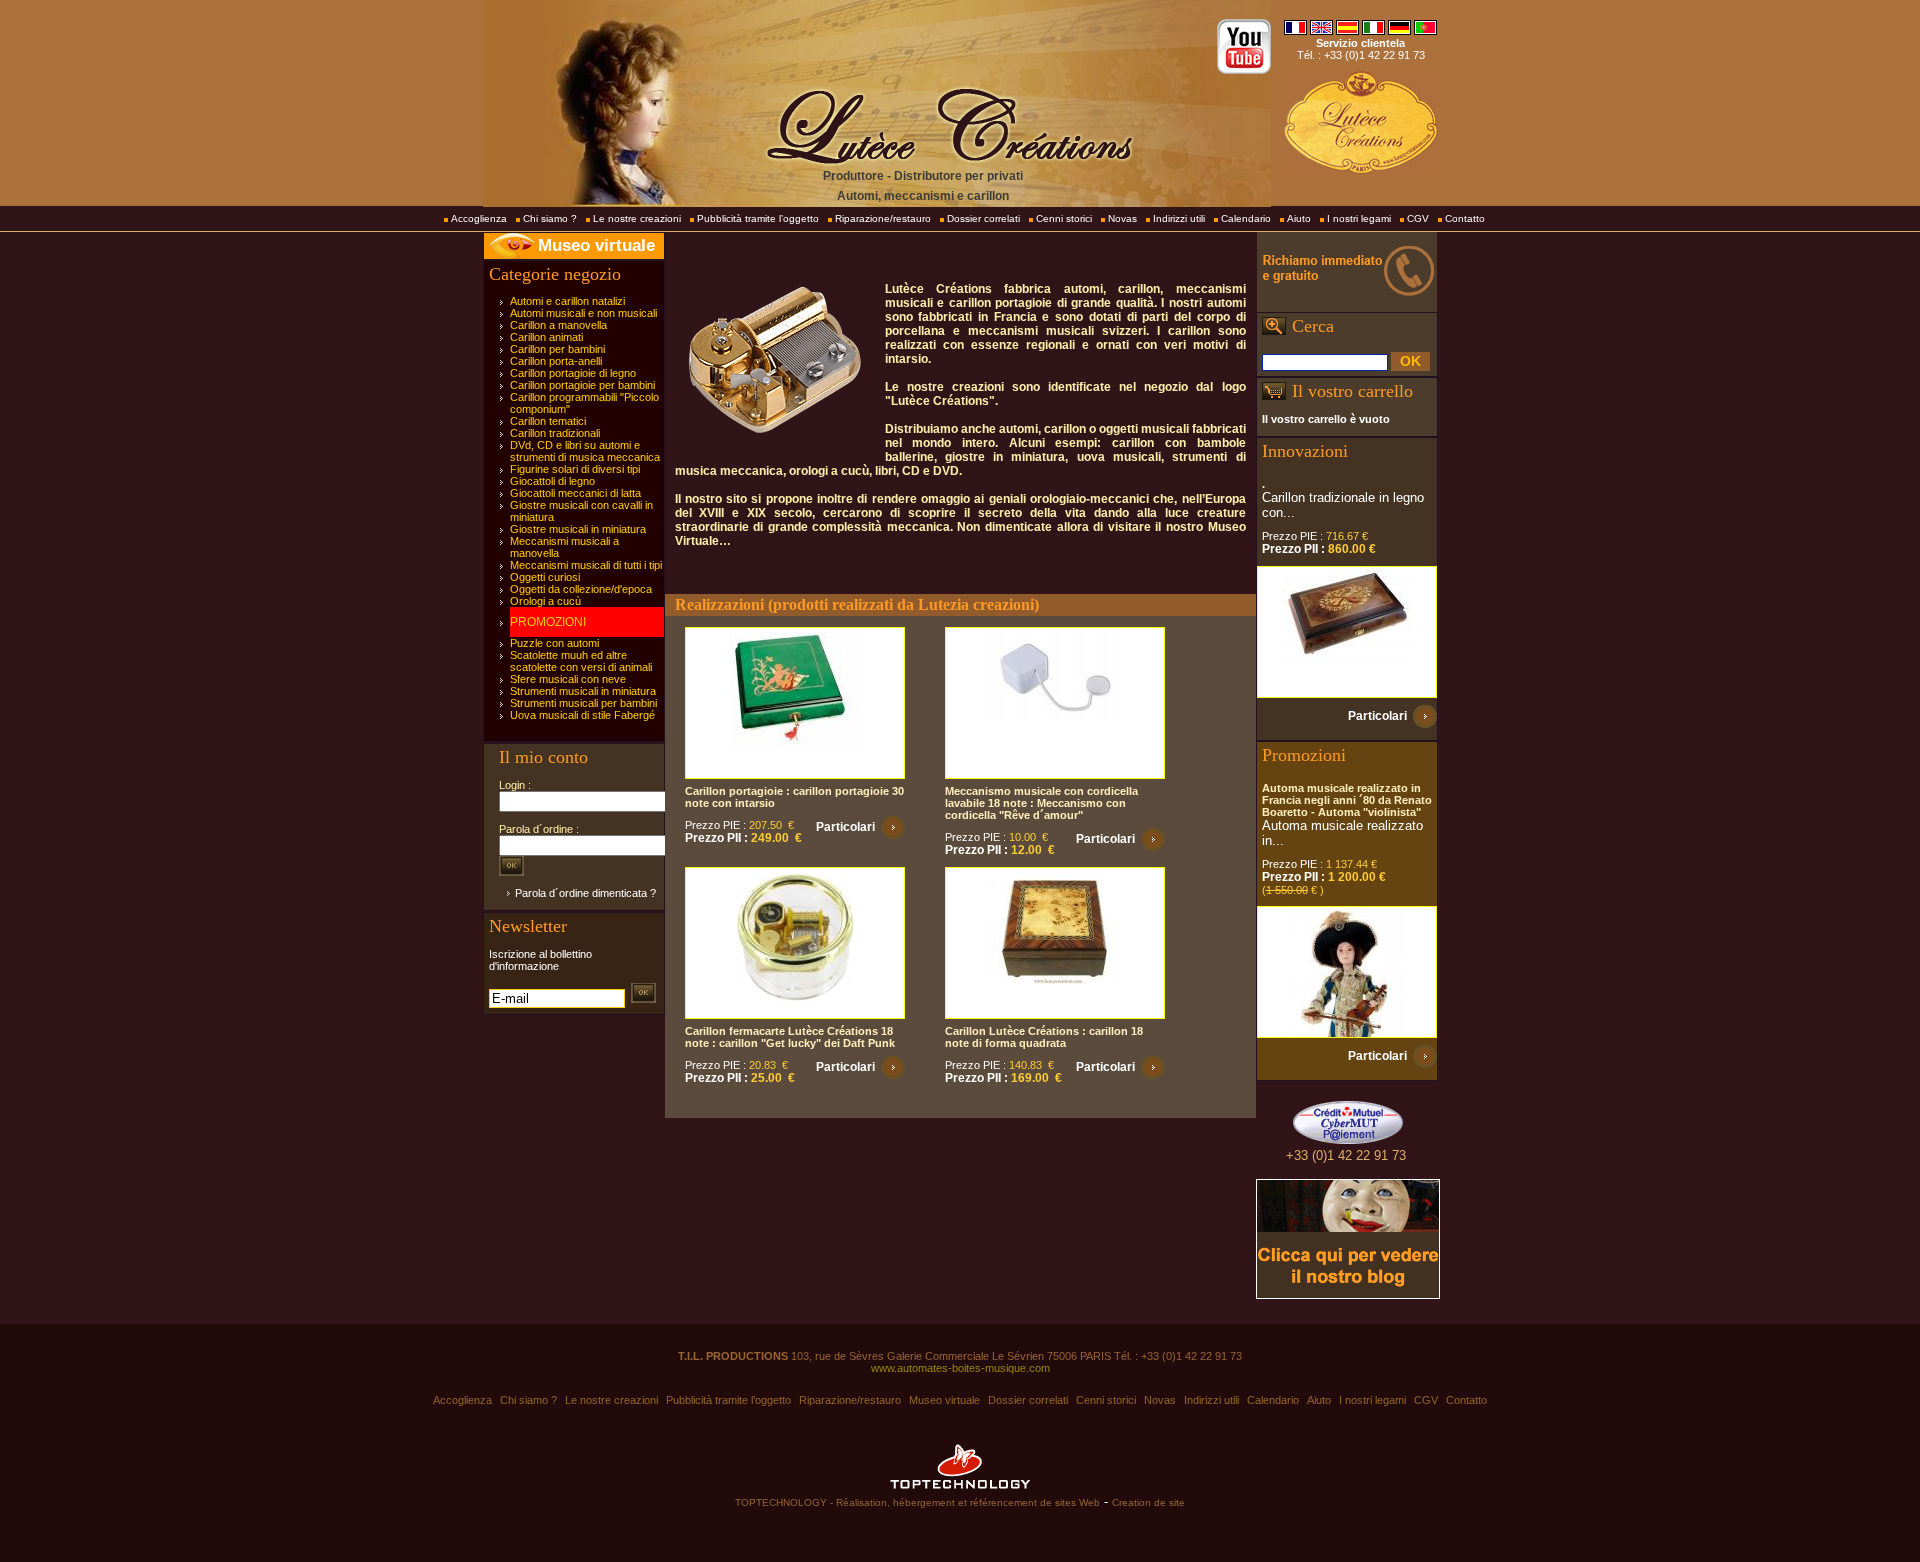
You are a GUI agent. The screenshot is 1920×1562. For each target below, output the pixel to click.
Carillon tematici (548, 421)
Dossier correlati (983, 218)
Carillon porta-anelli (556, 361)
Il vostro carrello (1352, 391)
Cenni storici (1064, 218)
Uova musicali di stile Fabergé (582, 715)
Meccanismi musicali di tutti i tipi (586, 565)
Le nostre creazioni (637, 218)
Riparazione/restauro (883, 218)
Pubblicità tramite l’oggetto (758, 218)
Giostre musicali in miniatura (578, 529)
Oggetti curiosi (545, 577)
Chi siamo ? (550, 218)
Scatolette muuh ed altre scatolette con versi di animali (581, 661)
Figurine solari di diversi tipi (575, 469)
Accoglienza (479, 218)
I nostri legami (1359, 218)
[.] (1347, 632)
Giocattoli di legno (552, 481)
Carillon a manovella (558, 325)
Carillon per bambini (557, 349)
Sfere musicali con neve (568, 679)
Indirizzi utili (1179, 218)
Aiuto (1299, 218)
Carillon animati (546, 337)
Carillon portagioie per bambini (582, 385)
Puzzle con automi (554, 643)
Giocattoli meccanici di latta (575, 493)
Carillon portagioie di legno (573, 373)
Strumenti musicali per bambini (583, 703)
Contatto (1465, 218)
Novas (1122, 218)
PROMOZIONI (548, 622)
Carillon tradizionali (555, 433)
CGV (1418, 218)
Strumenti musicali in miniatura (583, 691)
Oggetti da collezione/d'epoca (581, 589)
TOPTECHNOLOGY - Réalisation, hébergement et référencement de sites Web (917, 1502)
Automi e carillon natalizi (567, 301)
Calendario (1246, 218)
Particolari (845, 827)
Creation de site (1148, 1502)
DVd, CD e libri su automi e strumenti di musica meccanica (585, 451)
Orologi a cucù (545, 601)
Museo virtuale (596, 245)
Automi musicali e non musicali (583, 313)
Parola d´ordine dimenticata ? (585, 893)
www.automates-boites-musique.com (960, 1368)
